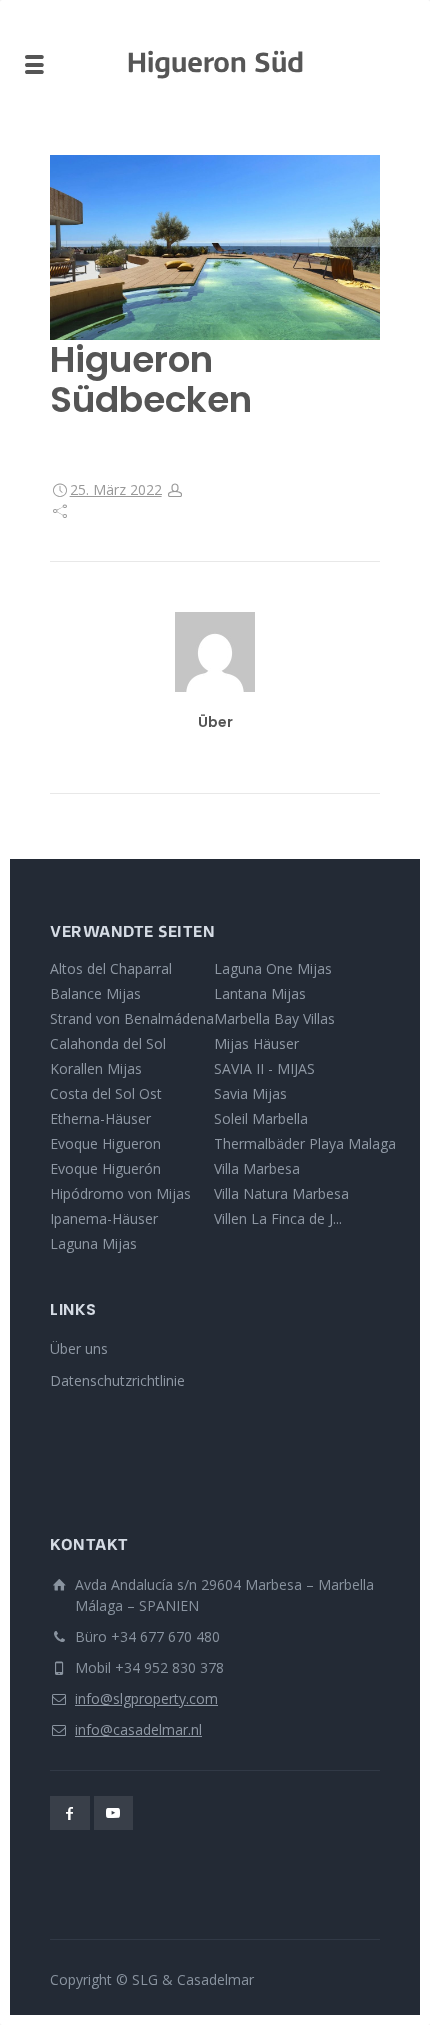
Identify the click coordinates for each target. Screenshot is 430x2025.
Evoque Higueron (105, 1143)
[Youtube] (114, 1813)
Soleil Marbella (261, 1118)
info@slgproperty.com (146, 1698)
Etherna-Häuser (100, 1118)
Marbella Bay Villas (274, 1018)
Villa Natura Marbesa (281, 1193)
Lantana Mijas (260, 993)
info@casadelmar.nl (138, 1729)
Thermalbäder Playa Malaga (305, 1143)
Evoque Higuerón (105, 1168)
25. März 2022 (116, 489)
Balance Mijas (95, 993)
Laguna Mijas (93, 1243)
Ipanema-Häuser (104, 1218)
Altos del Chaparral (111, 968)
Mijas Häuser (256, 1043)
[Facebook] (70, 1813)
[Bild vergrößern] (215, 247)
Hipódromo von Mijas (120, 1193)
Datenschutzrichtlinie (117, 1380)
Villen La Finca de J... (278, 1218)
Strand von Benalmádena (132, 1018)
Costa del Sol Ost (106, 1093)
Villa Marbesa (257, 1168)
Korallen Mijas (96, 1068)
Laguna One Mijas (273, 968)
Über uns (79, 1348)
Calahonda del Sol (108, 1043)
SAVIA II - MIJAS (264, 1068)
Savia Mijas (250, 1093)
